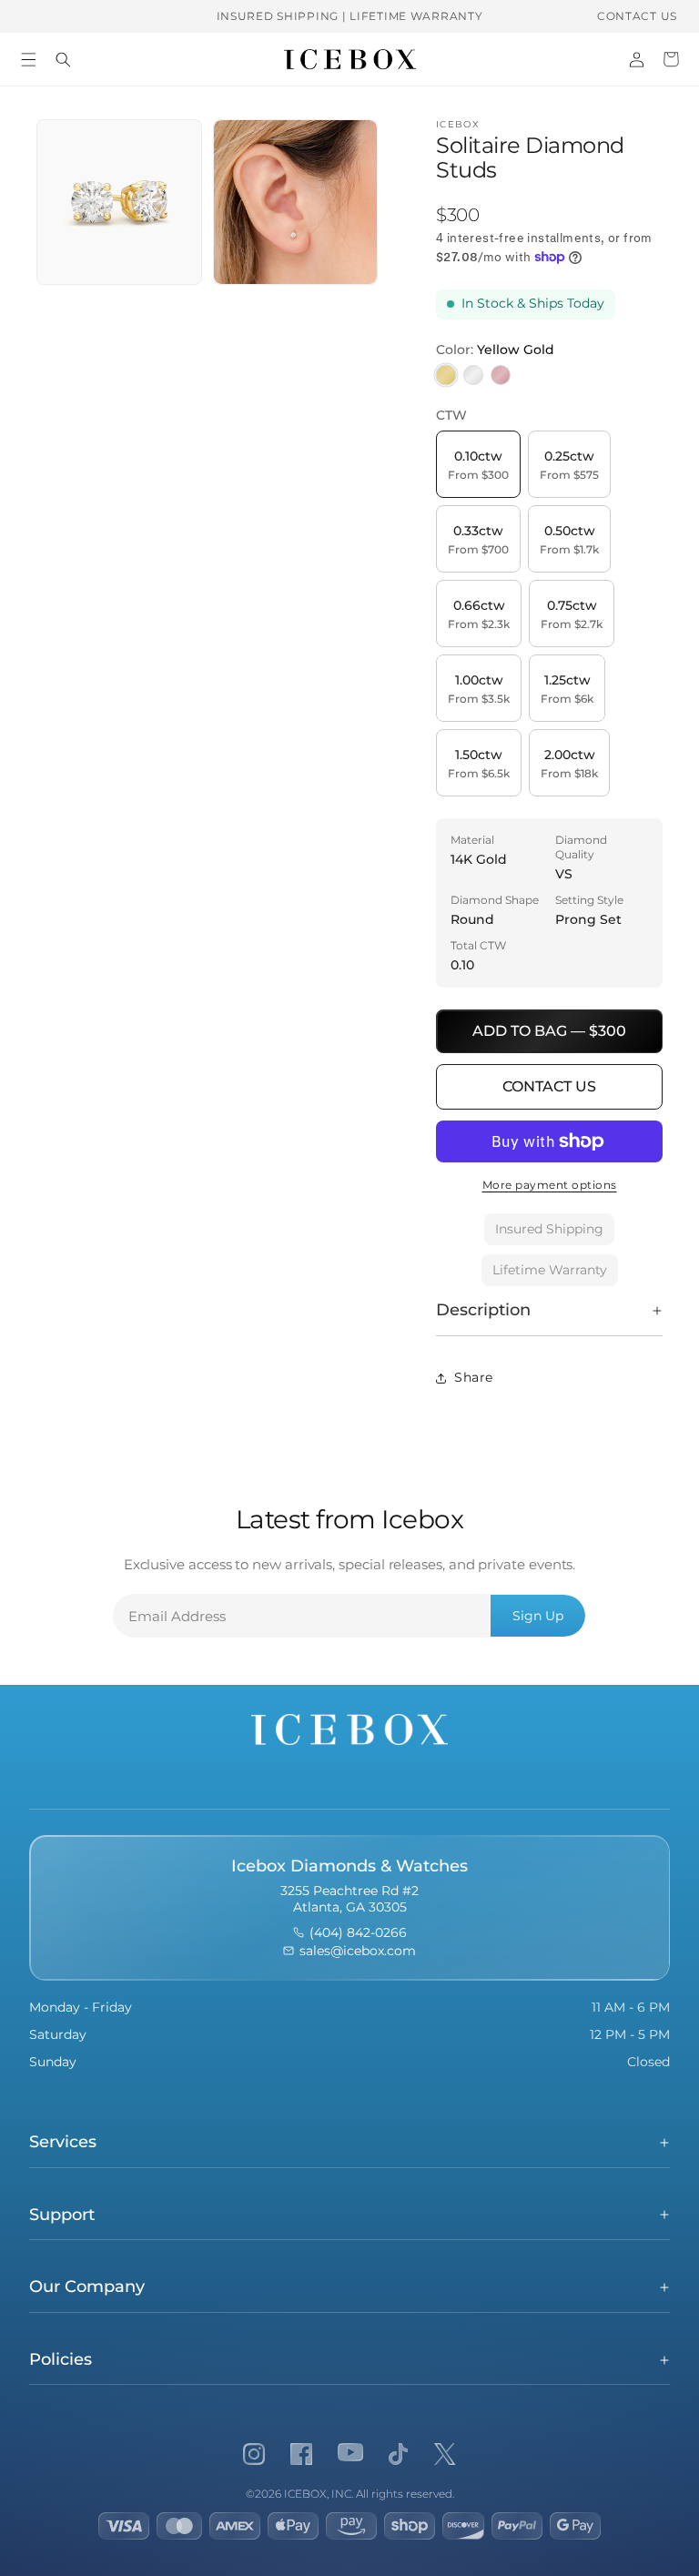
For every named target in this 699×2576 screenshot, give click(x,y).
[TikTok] (398, 2454)
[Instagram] (254, 2454)
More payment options (550, 1185)
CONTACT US (637, 16)
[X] (445, 2454)
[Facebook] (301, 2454)
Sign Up (538, 1616)
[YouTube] (350, 2454)
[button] (28, 59)
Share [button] (474, 1377)
